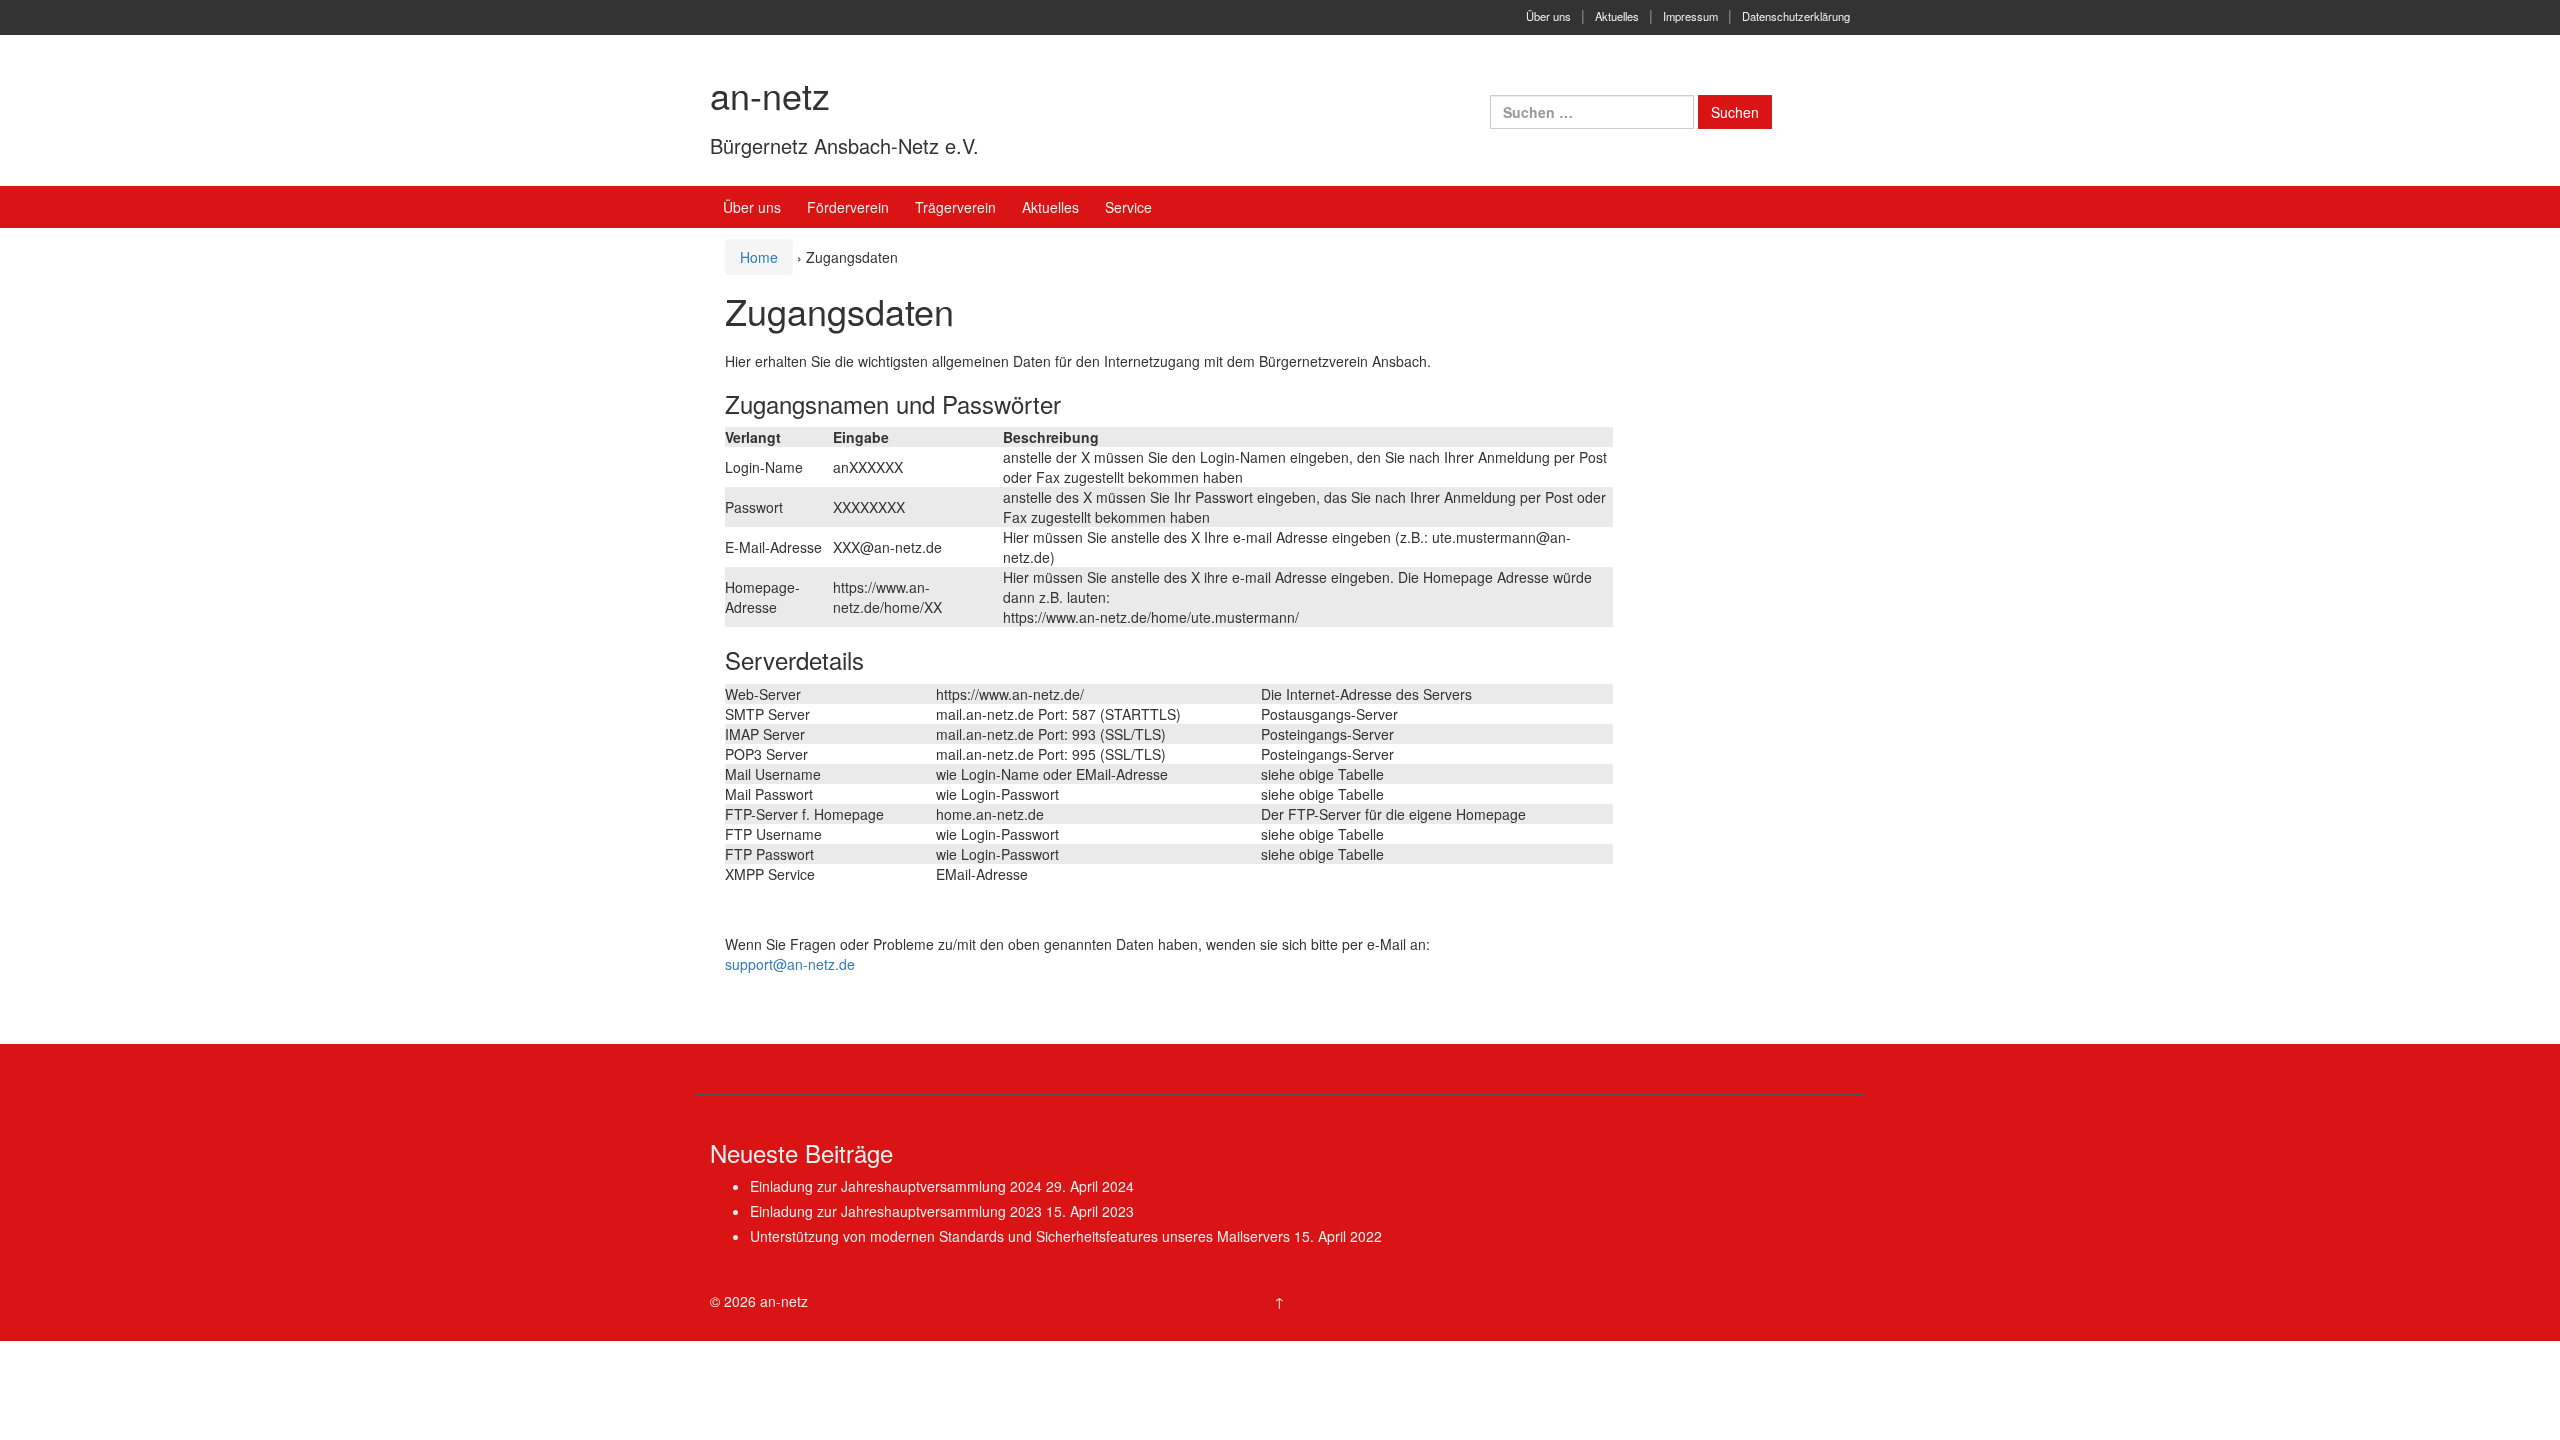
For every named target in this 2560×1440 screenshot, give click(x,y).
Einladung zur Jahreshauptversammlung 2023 (896, 1211)
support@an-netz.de (790, 964)
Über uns (1548, 16)
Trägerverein (955, 207)
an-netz (770, 94)
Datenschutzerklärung (1796, 16)
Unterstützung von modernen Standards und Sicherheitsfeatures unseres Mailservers (1020, 1236)
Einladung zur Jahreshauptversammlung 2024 (896, 1186)
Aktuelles (1617, 16)
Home (759, 257)
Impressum (1690, 16)
